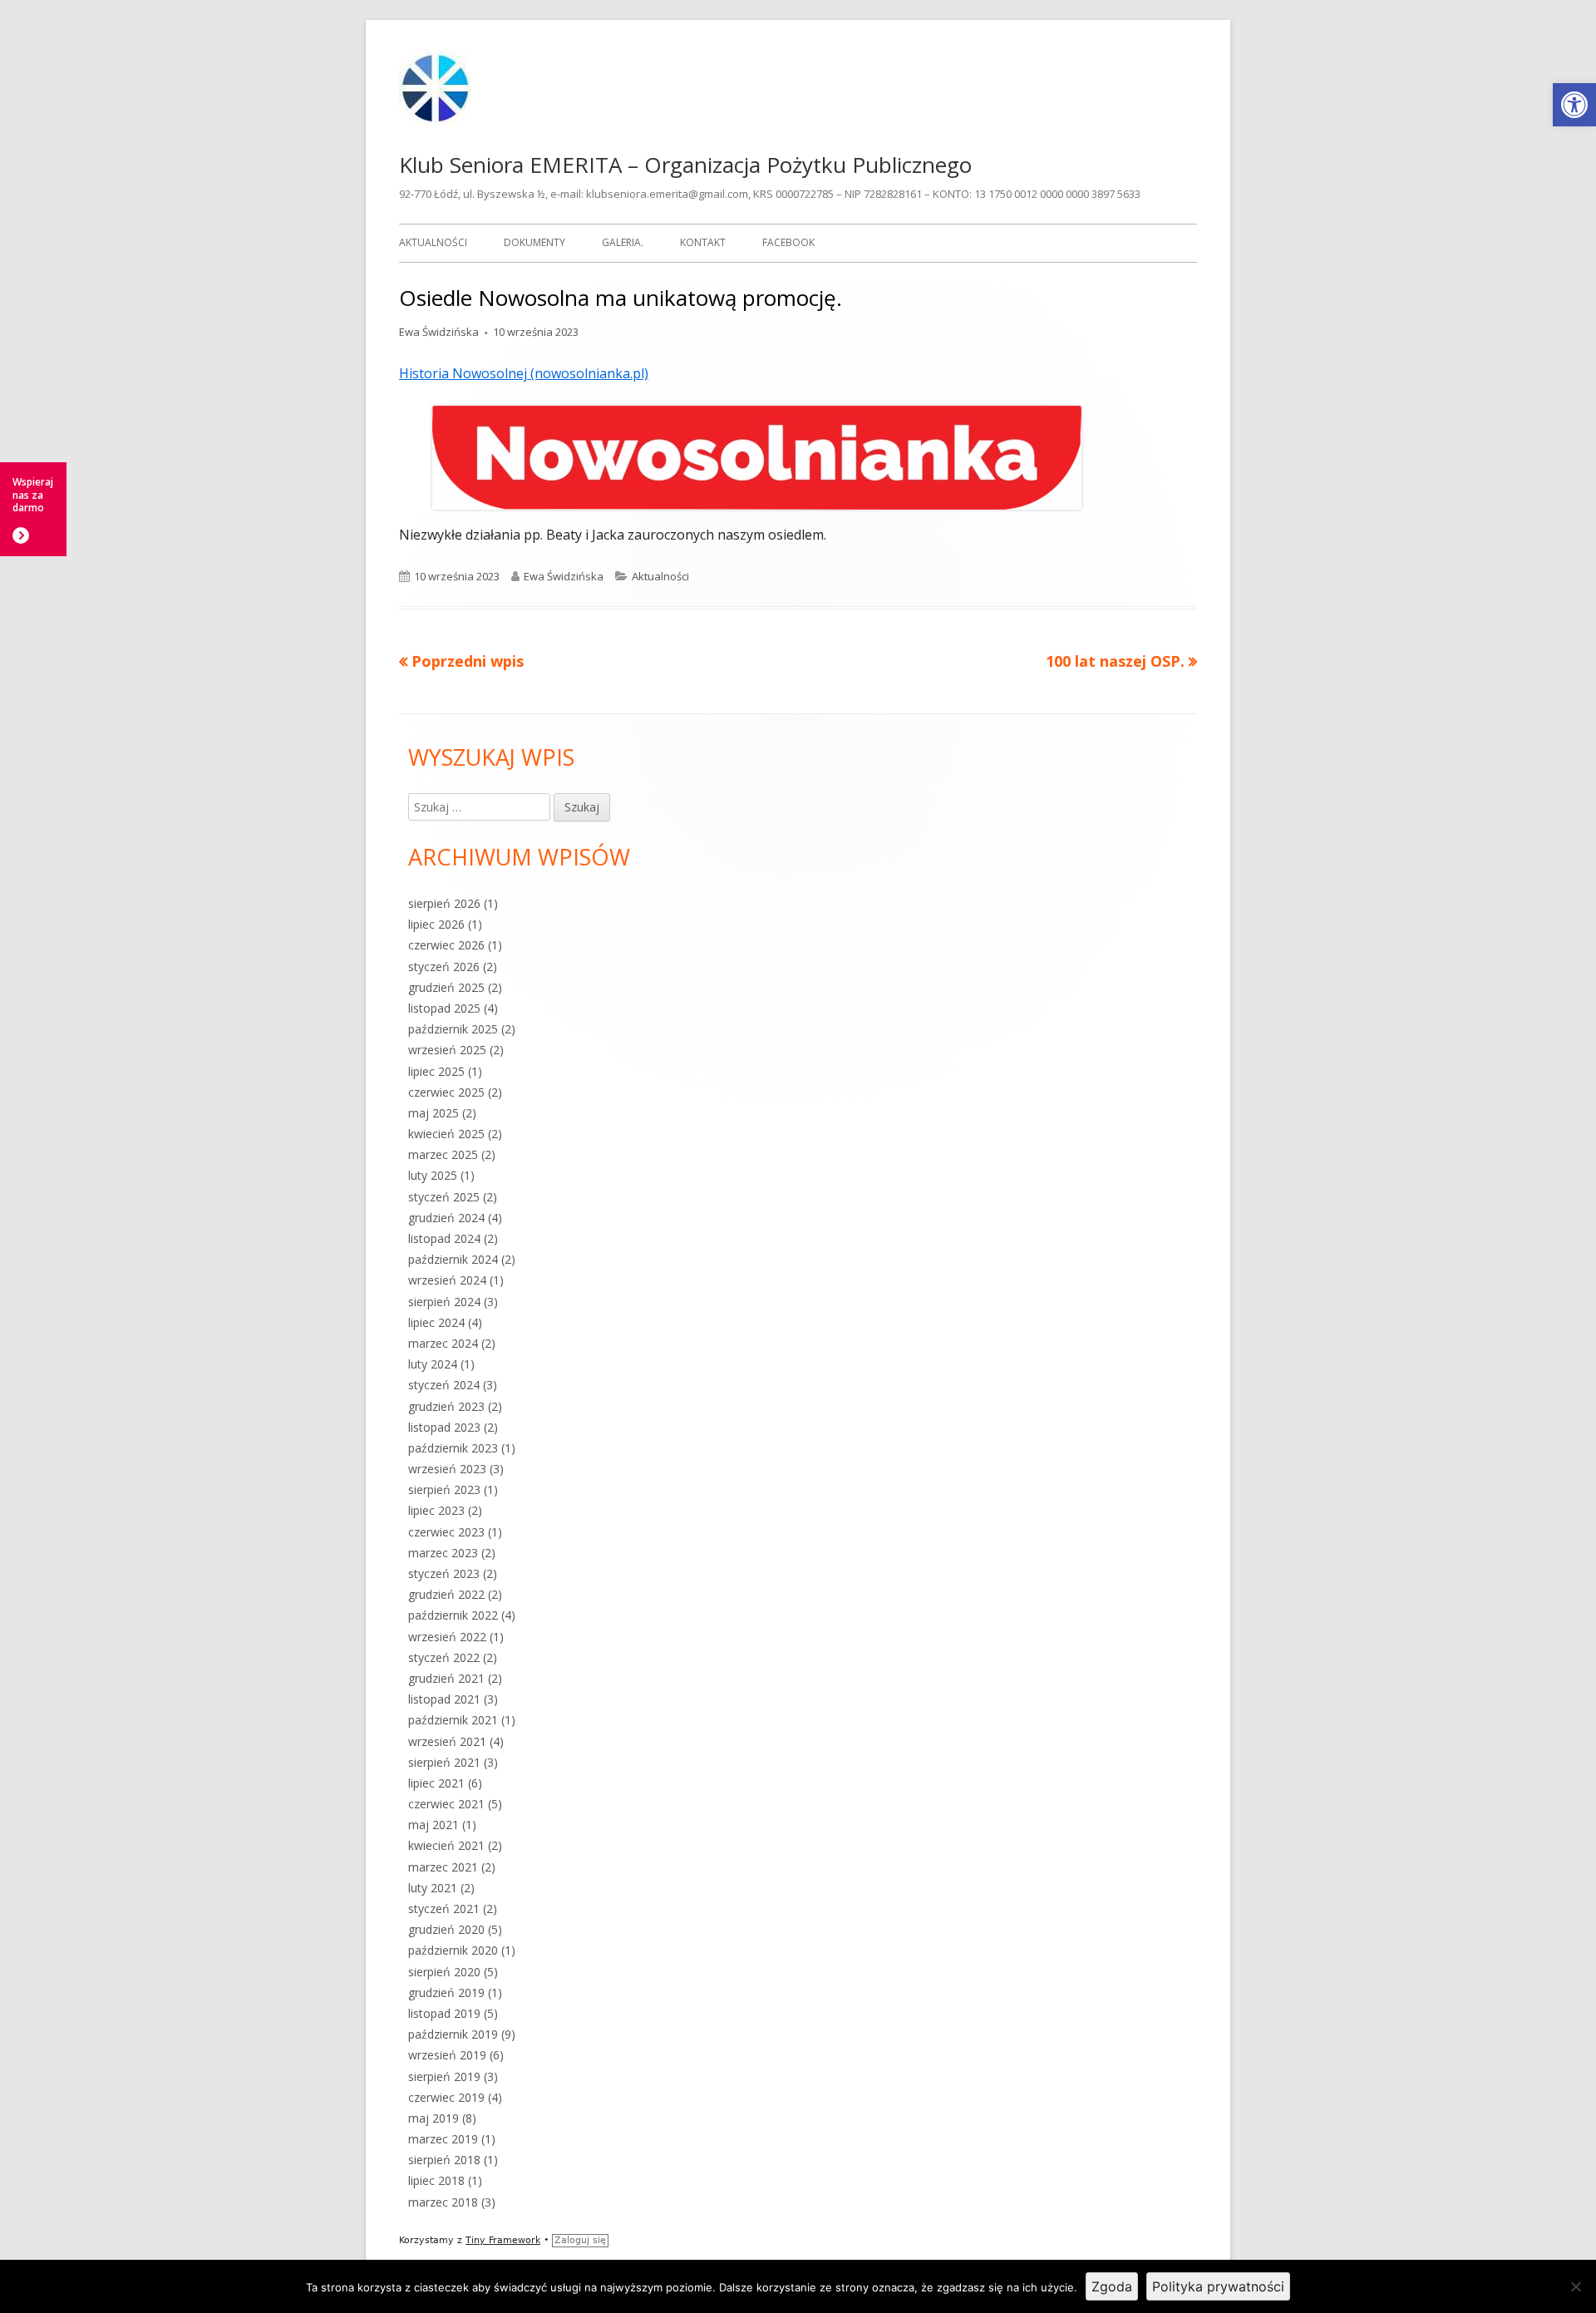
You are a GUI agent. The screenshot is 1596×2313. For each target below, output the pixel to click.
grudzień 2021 (446, 1678)
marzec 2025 (443, 1154)
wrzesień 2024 (447, 1280)
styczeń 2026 (444, 967)
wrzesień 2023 (447, 1469)
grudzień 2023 (446, 1406)
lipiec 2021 (436, 1783)
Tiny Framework (503, 2240)
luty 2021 (433, 1888)
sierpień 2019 (444, 2076)
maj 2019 (433, 2118)
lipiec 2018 (436, 2180)
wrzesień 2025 (447, 1050)
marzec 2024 (443, 1343)
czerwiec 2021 (446, 1804)
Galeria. (623, 242)
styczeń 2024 (444, 1385)
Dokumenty (534, 242)
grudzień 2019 (446, 1992)
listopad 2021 (444, 1699)
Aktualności (433, 242)
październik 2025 (453, 1029)
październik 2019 (453, 2034)
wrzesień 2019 (447, 2055)
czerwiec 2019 (446, 2097)
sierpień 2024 (444, 1302)
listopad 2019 (444, 2013)
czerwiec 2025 (446, 1092)
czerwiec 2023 (446, 1532)
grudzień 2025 (446, 987)
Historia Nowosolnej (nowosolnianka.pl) (524, 373)
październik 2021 (453, 1720)
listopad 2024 (444, 1238)
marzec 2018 (443, 2202)
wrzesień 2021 (447, 1741)
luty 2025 (433, 1175)
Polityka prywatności (1218, 2286)
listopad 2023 (444, 1427)
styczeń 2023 (444, 1573)
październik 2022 (453, 1615)
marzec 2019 (443, 2139)
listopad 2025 (444, 1008)
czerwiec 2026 (446, 945)
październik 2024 (453, 1259)
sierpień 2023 (444, 1489)
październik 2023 (453, 1448)
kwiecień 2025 (446, 1134)
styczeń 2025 (444, 1197)
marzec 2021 (443, 1867)
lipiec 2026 (436, 924)
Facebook (788, 242)
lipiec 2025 (436, 1071)
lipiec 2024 (436, 1322)
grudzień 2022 (446, 1594)
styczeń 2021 (444, 1909)
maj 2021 (433, 1825)
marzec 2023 (443, 1553)
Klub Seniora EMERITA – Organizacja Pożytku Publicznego (685, 165)
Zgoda (1112, 2286)
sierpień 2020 (444, 1972)
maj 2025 (433, 1113)
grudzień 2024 (446, 1218)
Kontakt (703, 242)
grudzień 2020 (446, 1929)
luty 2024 (433, 1364)
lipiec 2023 (436, 1510)
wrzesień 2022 (447, 1637)
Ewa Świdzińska (439, 332)
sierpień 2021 (444, 1762)
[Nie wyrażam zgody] (1575, 2286)
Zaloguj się (580, 2240)
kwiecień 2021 (446, 1845)
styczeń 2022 (444, 1657)
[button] (1574, 105)
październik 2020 (453, 1950)
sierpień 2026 (444, 903)
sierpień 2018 (444, 2160)
